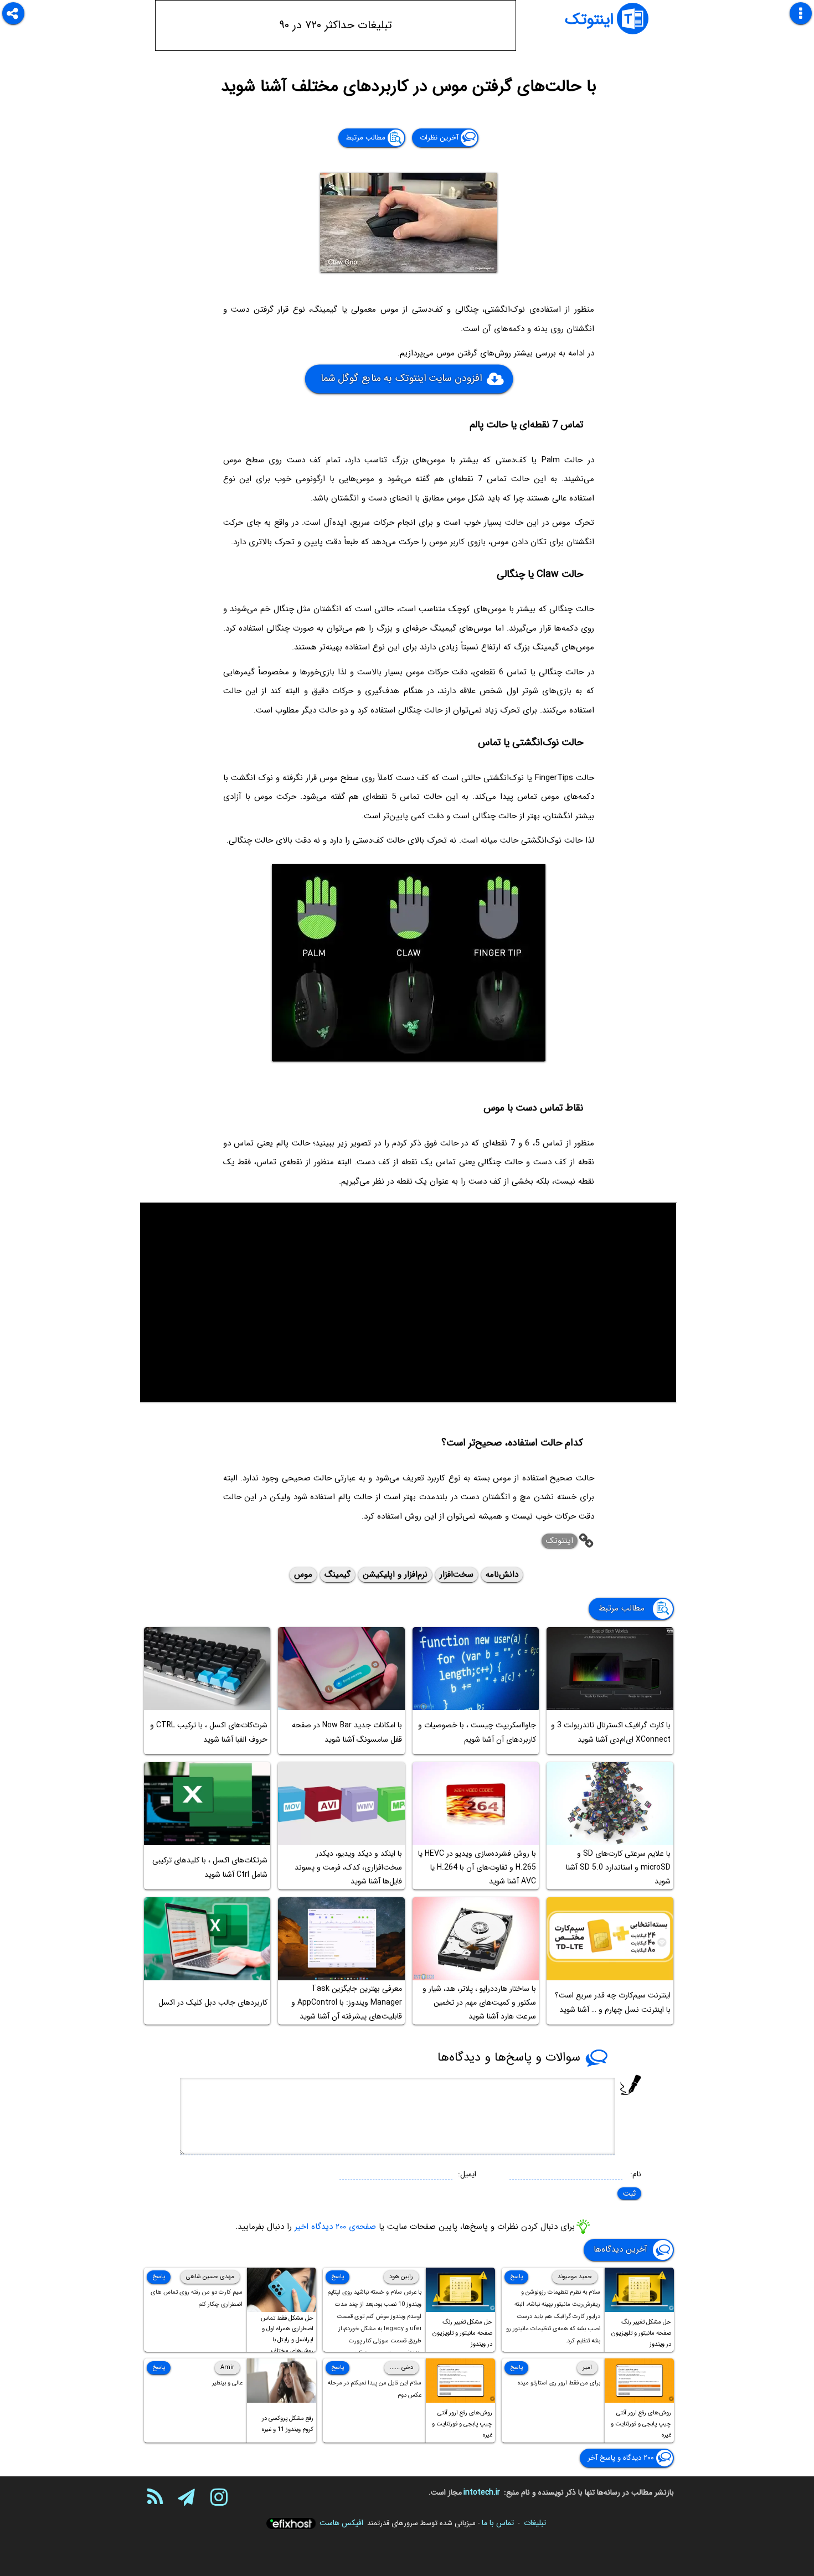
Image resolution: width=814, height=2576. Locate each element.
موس (303, 1574)
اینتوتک (589, 20)
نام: (636, 2174)
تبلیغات (535, 2523)
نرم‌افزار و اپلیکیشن (395, 1574)
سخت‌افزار (457, 1574)
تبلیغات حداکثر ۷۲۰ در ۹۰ (336, 25)
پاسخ (516, 2277)
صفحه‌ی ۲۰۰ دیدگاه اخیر (335, 2226)
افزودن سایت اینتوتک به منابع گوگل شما (401, 378)
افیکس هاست (341, 2523)
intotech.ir (482, 2492)
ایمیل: (467, 2174)
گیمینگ (338, 1574)
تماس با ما (498, 2523)
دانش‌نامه (502, 1574)
